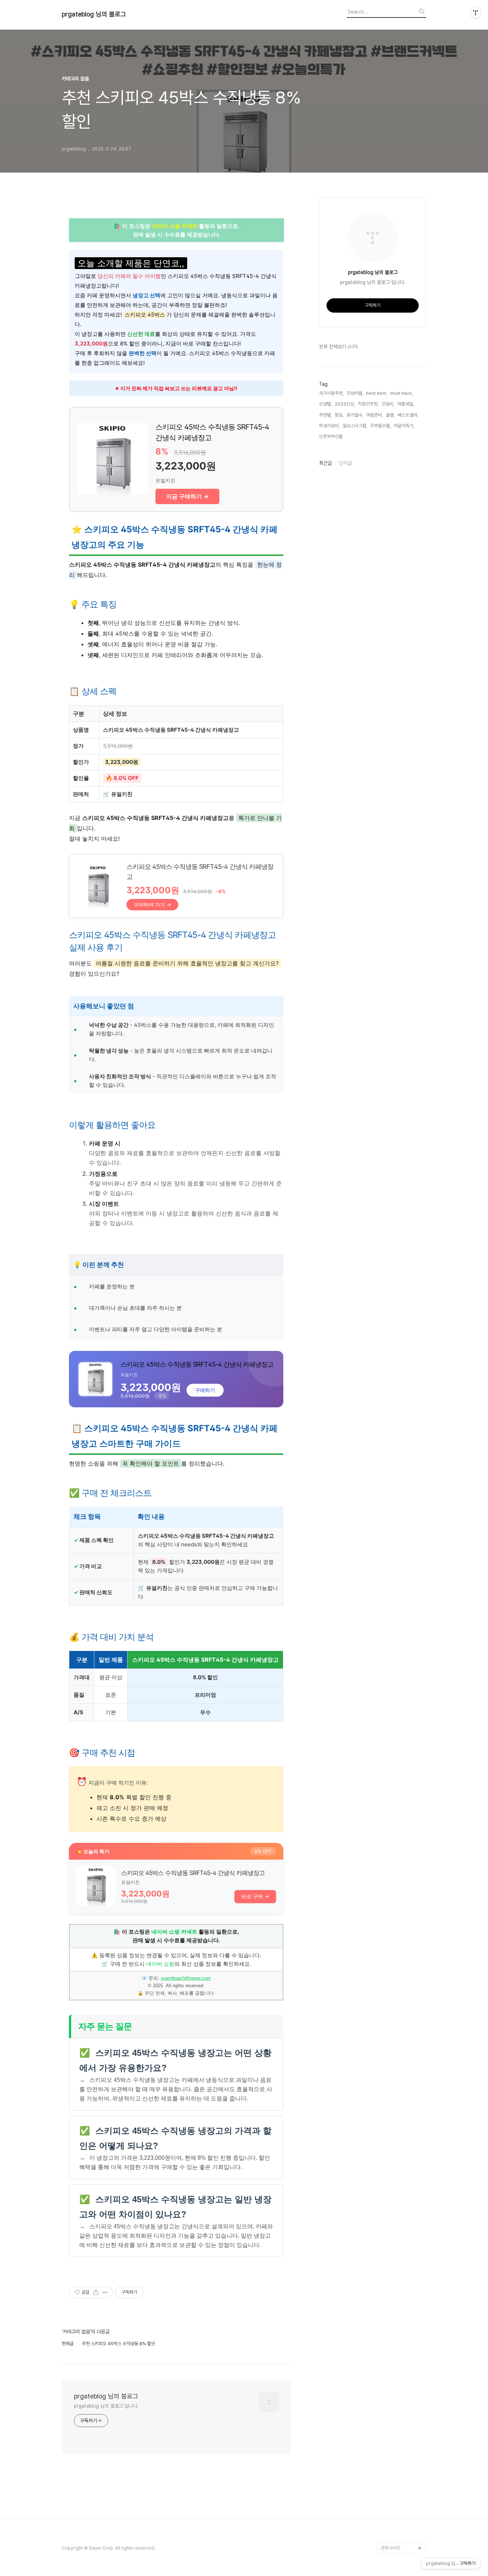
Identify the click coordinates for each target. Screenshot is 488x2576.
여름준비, (375, 415)
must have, (402, 393)
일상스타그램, (355, 426)
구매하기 (205, 1390)
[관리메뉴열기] (475, 13)
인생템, (325, 404)
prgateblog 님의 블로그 (94, 14)
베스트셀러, (408, 415)
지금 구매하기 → (187, 496)
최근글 (325, 463)
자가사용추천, (331, 393)
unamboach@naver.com (186, 1978)
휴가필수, (355, 415)
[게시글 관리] (105, 2292)
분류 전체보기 (338, 347)
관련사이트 (391, 2548)
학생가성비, (329, 426)
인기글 (345, 463)
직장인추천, (368, 404)
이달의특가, (404, 426)
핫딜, (339, 415)
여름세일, (406, 404)
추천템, (325, 415)
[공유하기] (96, 2292)
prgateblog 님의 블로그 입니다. (106, 2406)
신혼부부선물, (331, 436)
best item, (377, 393)
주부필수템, (380, 426)
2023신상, (345, 404)
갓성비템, (355, 393)
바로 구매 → (255, 1896)
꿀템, (390, 415)
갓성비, (388, 404)
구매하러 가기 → (152, 904)
